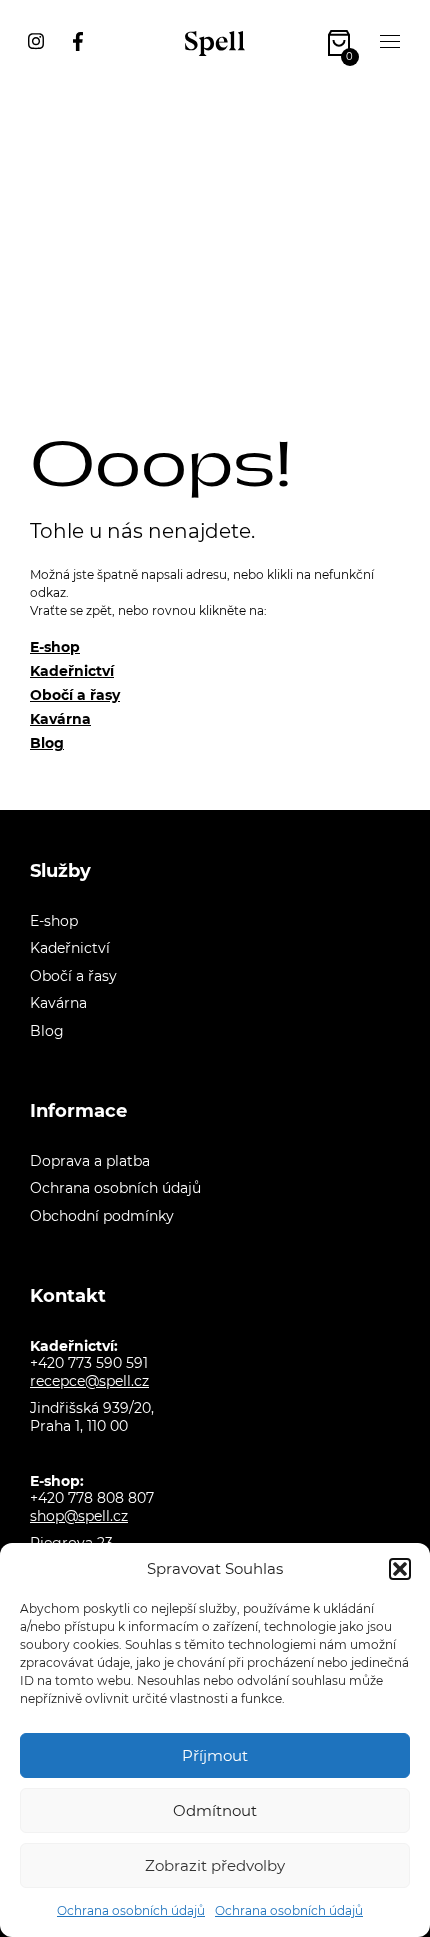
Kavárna (60, 719)
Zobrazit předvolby (215, 1865)
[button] (400, 1569)
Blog (47, 743)
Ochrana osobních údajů (131, 1910)
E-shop (55, 647)
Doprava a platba (90, 1161)
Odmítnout (215, 1810)
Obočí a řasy (75, 695)
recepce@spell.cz (89, 1381)
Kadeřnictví (72, 671)
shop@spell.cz (79, 1516)
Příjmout (215, 1755)
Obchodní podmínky (102, 1216)
